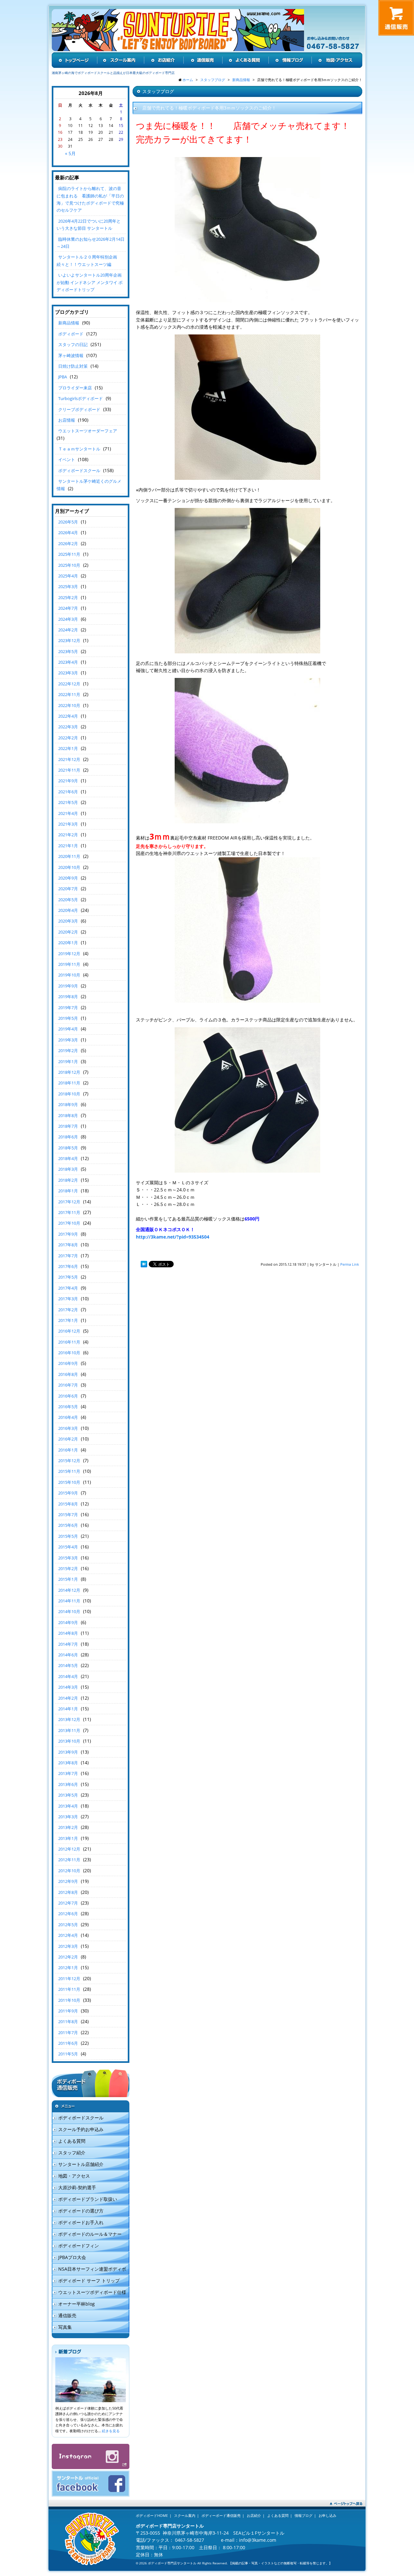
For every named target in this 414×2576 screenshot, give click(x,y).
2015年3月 (68, 1558)
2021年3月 (68, 824)
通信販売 (67, 2315)
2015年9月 (68, 1493)
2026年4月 (68, 533)
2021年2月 (68, 835)
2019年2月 (68, 1050)
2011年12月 (69, 1979)
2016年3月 (68, 1428)
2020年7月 (68, 889)
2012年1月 (68, 1968)
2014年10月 (69, 1611)
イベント (67, 459)
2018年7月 (68, 1126)
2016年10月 (69, 1353)
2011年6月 (68, 2043)
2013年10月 (69, 1741)
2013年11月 (69, 1730)
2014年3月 (68, 1687)
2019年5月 (68, 1018)
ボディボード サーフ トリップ (89, 2280)
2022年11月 (69, 694)
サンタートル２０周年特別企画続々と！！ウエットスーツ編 (87, 260)
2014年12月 (69, 1590)
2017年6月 (68, 1266)
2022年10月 (69, 705)
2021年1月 (68, 846)
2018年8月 (68, 1115)
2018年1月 (68, 1191)
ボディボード (71, 334)
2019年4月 (68, 1029)
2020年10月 (69, 867)
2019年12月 (69, 954)
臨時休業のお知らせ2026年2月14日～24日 (91, 243)
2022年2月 (68, 738)
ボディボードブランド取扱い (88, 2199)
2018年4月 (68, 1158)
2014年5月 (68, 1665)
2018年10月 (69, 1094)
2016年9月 (68, 1363)
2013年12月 (69, 1719)
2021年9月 (68, 781)
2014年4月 (68, 1676)
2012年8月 (68, 1892)
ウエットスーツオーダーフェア (88, 431)
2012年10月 (69, 1871)
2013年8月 (68, 1763)
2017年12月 (69, 1202)
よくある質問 (72, 2141)
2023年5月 (68, 651)
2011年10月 (69, 2000)
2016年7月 (68, 1385)
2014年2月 (68, 1698)
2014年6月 (68, 1655)
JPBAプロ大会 (72, 2257)
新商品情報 (69, 323)
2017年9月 (68, 1234)
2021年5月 (68, 802)
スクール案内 (185, 2515)
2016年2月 (68, 1439)
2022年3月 (68, 727)
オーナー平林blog (76, 2304)
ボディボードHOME (152, 2515)
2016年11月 (69, 1342)
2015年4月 (68, 1547)
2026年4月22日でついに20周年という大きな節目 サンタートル (89, 225)
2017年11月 (69, 1212)
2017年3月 (68, 1299)
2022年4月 (68, 716)
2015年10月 (69, 1482)
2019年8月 (68, 997)
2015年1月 (68, 1579)
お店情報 (67, 420)
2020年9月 (68, 878)
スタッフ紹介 (72, 2153)
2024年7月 (68, 608)
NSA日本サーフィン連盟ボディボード (89, 2270)
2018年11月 (69, 1083)
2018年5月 (68, 1148)
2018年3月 (68, 1169)
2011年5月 (68, 2054)
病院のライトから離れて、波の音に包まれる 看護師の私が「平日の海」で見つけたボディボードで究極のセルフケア (90, 199)
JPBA (63, 377)
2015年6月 (68, 1525)
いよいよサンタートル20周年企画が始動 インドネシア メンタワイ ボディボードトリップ (90, 282)
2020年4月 (68, 910)
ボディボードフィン (79, 2246)
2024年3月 (68, 619)
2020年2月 (68, 932)
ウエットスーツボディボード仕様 (92, 2292)
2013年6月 (68, 1784)
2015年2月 (68, 1568)
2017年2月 (68, 1310)
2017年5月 (68, 1277)
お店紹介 (254, 2515)
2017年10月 (69, 1223)
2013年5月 (68, 1795)
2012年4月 (68, 1935)
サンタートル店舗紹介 (81, 2164)
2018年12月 (69, 1072)
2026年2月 (68, 544)
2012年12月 (69, 1849)
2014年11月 (69, 1601)
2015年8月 (68, 1504)
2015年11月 (69, 1471)
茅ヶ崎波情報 (71, 355)
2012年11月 (69, 1860)
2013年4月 (68, 1806)
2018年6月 (68, 1137)
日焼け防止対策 (73, 366)
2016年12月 (69, 1331)
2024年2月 (68, 630)
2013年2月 (68, 1827)
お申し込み (327, 2515)
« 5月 (70, 153)
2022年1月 (68, 748)
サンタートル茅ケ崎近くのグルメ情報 (89, 485)
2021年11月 (69, 770)
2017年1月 (68, 1320)
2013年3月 (68, 1817)
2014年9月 (68, 1622)
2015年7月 (68, 1515)
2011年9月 (68, 2011)
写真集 (65, 2327)
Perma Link (350, 1264)
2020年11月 (69, 856)
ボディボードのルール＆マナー (90, 2234)
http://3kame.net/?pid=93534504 (173, 1237)
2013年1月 (68, 1838)
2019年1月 (68, 1061)
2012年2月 (68, 1957)
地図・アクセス (74, 2176)
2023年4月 (68, 662)
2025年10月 (69, 565)
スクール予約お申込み (81, 2129)
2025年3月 (68, 586)
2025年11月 (69, 554)
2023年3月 (68, 673)
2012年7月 (68, 1903)
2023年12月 (69, 640)
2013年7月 (68, 1773)
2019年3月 (68, 1040)
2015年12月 (69, 1461)
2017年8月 (68, 1245)
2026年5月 (68, 522)
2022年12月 (69, 684)
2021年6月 (68, 792)
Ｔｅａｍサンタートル (79, 449)
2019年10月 (69, 975)
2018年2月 (68, 1180)
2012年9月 (68, 1881)
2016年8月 (68, 1374)
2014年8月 (68, 1633)
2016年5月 (68, 1407)
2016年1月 (68, 1450)
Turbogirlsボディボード (81, 398)
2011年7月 (68, 2032)
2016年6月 (68, 1396)
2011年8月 (68, 2022)
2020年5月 (68, 900)
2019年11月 (69, 964)
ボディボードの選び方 (81, 2211)
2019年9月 (68, 986)
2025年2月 (68, 597)
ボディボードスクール (79, 470)
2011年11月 (69, 1989)
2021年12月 (69, 759)
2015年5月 (68, 1536)
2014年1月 (68, 1709)
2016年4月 (68, 1417)
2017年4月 (68, 1288)
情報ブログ (304, 2515)
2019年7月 (68, 1008)
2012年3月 (68, 1946)
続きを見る (111, 2431)
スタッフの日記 (73, 344)
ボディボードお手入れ (81, 2222)
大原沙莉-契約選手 (77, 2187)
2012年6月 (68, 1914)
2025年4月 (68, 576)
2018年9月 (68, 1104)
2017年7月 (68, 1256)
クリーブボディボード (79, 409)
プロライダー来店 (75, 388)
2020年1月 (68, 943)
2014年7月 (68, 1644)
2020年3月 (68, 921)
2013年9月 (68, 1752)
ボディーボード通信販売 (221, 2515)
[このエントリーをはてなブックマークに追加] (144, 1264)
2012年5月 (68, 1925)
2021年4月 (68, 813)
